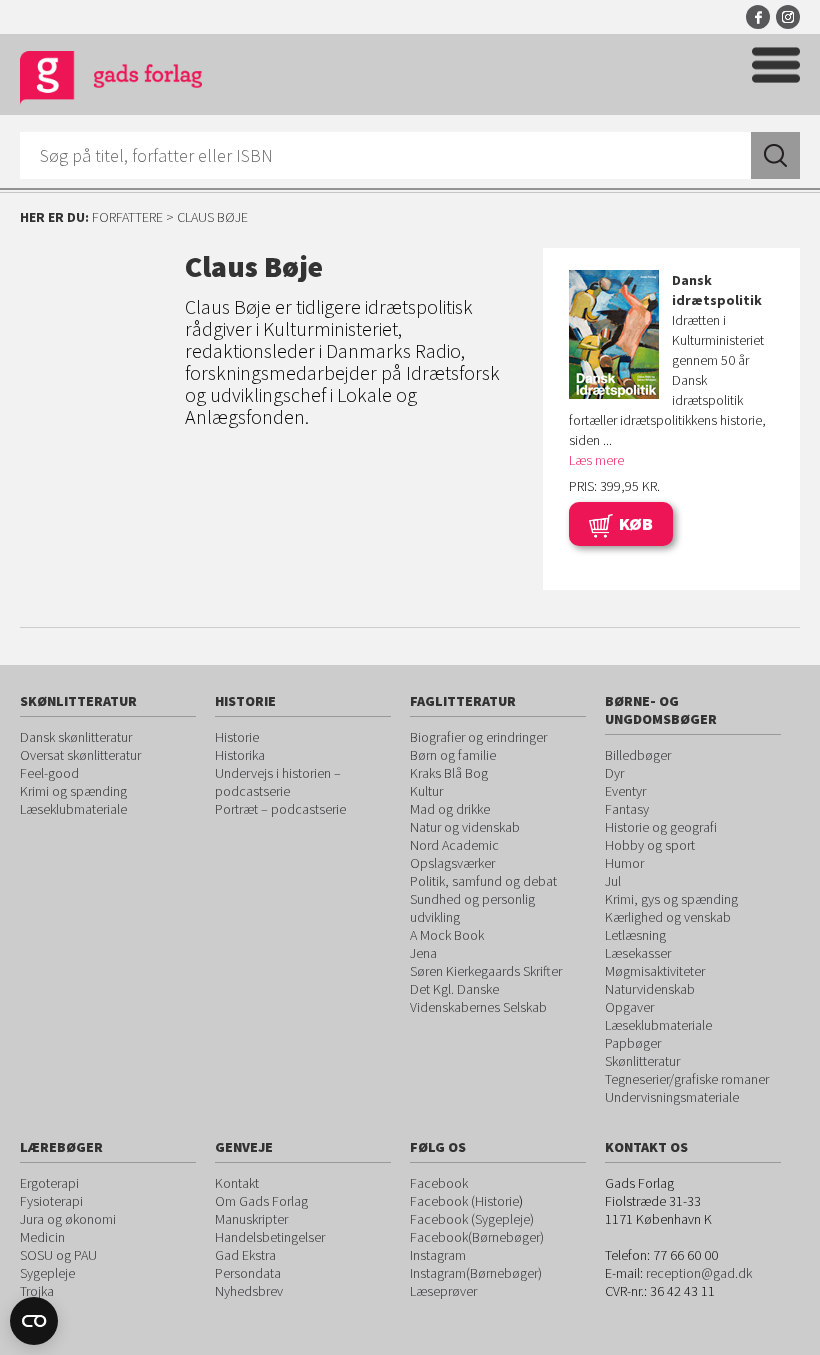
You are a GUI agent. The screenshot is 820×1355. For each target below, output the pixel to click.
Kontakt (237, 1183)
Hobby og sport (650, 845)
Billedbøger (638, 755)
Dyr (614, 773)
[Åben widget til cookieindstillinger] (34, 1321)
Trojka (37, 1291)
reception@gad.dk (699, 1273)
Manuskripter (251, 1219)
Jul (613, 881)
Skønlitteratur (642, 1061)
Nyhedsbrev (249, 1291)
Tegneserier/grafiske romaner (687, 1079)
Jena (423, 953)
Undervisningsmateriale (672, 1097)
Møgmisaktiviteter (655, 971)
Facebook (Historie (464, 1201)
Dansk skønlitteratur (76, 737)
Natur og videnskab (465, 827)
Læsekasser (638, 953)
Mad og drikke (450, 809)
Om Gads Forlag (261, 1201)
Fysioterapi (51, 1201)
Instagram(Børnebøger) (476, 1273)
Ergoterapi (49, 1183)
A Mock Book (447, 935)
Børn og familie (453, 755)
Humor (624, 863)
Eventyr (625, 791)
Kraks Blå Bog (449, 773)
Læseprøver (443, 1291)
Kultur (426, 791)
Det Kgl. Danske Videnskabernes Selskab (478, 998)
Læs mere (596, 460)
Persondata (248, 1273)
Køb (636, 523)
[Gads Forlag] (111, 80)
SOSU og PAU (58, 1255)
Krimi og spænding (73, 791)
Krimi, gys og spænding (671, 899)
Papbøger (633, 1043)
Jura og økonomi (68, 1219)
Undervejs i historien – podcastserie (278, 782)
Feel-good (49, 773)
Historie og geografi (661, 827)
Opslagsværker (452, 863)
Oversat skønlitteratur (80, 755)
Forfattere (127, 217)
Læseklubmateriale (73, 809)
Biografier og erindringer (478, 737)
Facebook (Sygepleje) (472, 1219)
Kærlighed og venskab (668, 917)
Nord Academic (454, 845)
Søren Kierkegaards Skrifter (486, 971)
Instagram (788, 17)
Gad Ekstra (245, 1255)
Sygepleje (47, 1273)
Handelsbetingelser (270, 1237)
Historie (237, 737)
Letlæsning (635, 935)
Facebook (758, 17)
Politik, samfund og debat (483, 881)
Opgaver (629, 1007)
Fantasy (627, 809)
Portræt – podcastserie (280, 809)
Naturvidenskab (650, 989)
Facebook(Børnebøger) (477, 1237)
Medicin (42, 1237)
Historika (240, 755)
